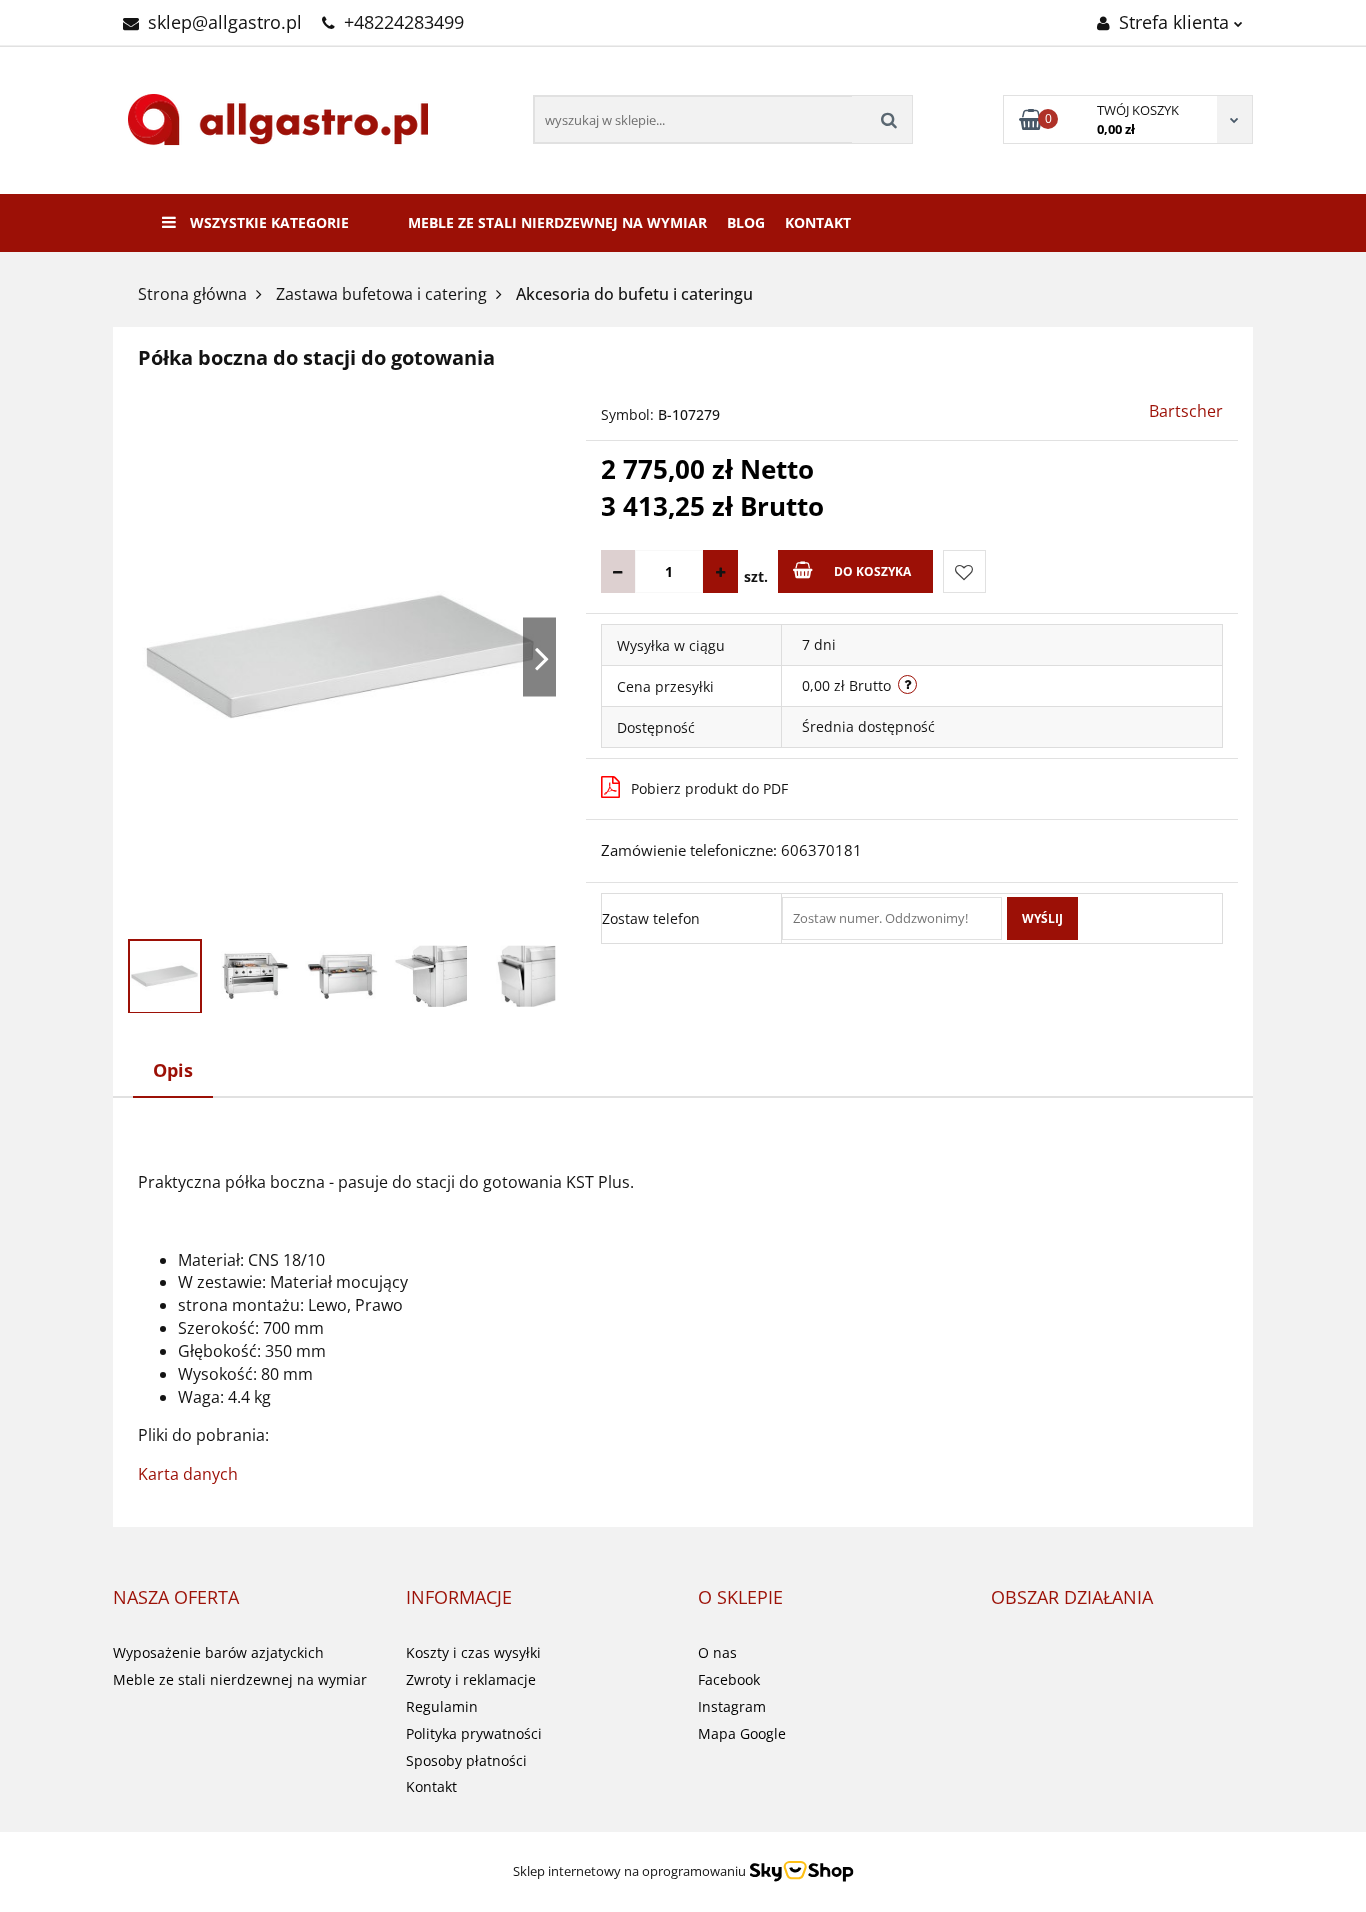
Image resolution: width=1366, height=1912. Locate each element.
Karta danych (188, 1474)
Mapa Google (742, 1733)
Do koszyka (872, 571)
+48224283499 (404, 22)
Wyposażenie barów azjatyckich (218, 1652)
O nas (717, 1652)
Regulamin (442, 1706)
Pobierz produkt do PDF (709, 788)
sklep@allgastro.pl (225, 22)
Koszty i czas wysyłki (473, 1652)
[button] (176, 1598)
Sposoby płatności (466, 1760)
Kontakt (818, 222)
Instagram (732, 1706)
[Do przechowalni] (964, 571)
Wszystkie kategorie (267, 222)
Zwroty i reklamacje (471, 1679)
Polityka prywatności (474, 1733)
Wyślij (1042, 918)
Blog (746, 222)
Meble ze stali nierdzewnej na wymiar (557, 222)
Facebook (729, 1679)
